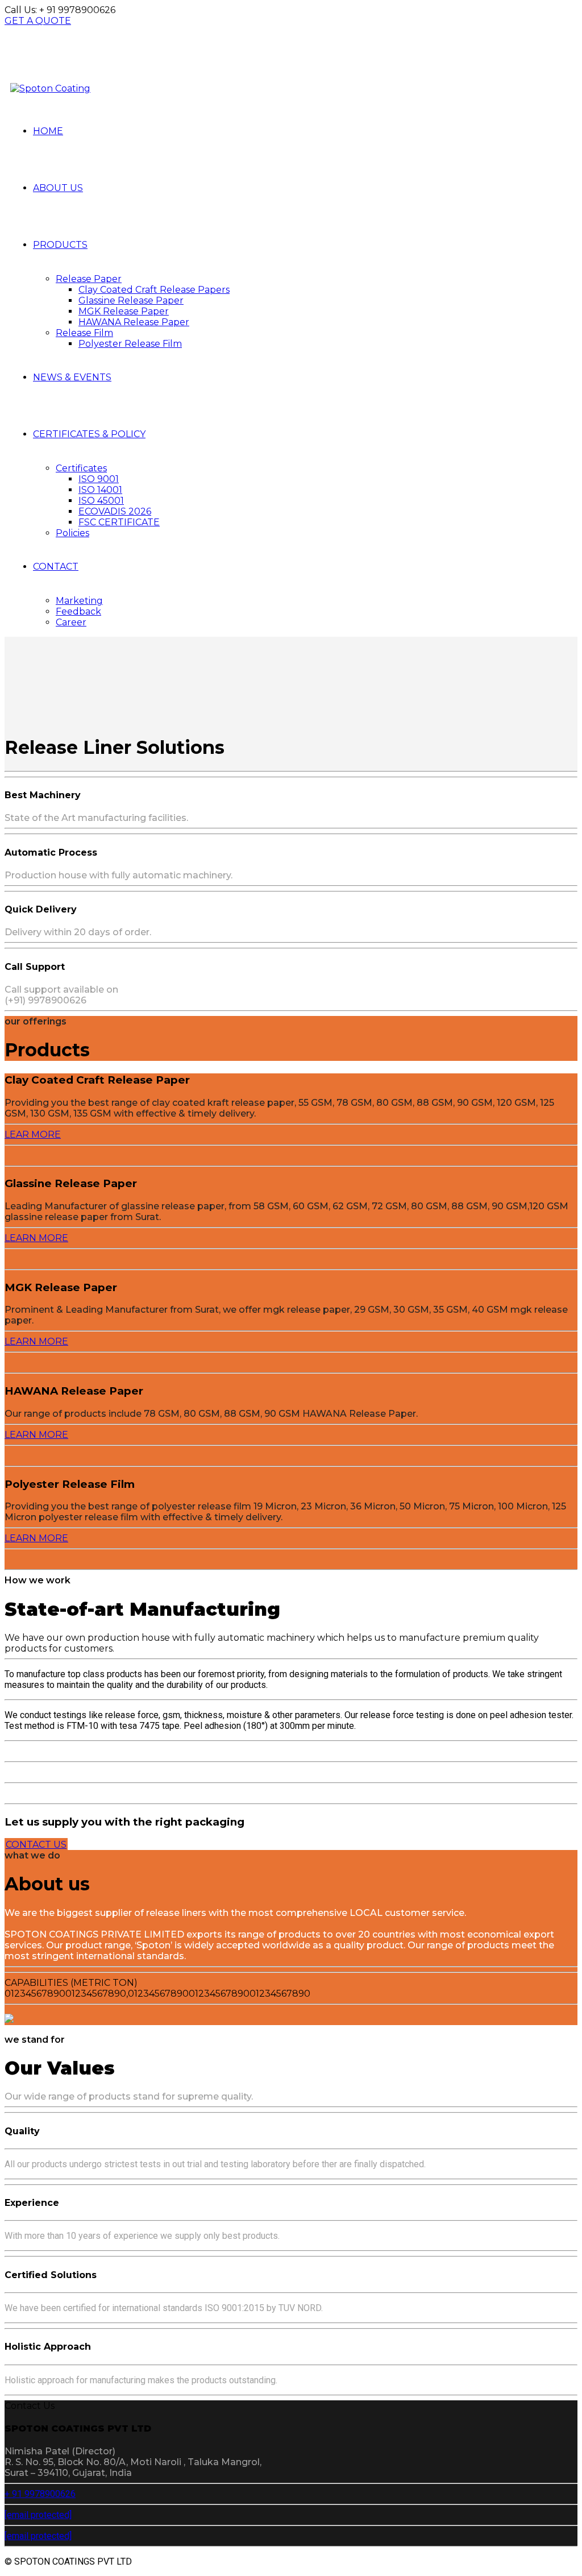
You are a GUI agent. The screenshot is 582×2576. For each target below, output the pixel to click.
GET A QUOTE (38, 21)
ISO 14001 (100, 490)
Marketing (79, 601)
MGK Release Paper (124, 311)
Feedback (78, 611)
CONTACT (56, 567)
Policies (72, 533)
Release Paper (89, 279)
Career (71, 622)
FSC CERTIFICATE (119, 522)
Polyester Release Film (130, 344)
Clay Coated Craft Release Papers (154, 290)
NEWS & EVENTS (72, 377)
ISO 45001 (101, 501)
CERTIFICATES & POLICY (89, 434)
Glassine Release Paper (131, 300)
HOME (48, 131)
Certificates (81, 468)
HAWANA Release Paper (134, 322)
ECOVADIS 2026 (115, 511)
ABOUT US (58, 188)
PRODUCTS (60, 245)
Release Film (84, 333)
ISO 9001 (99, 479)
